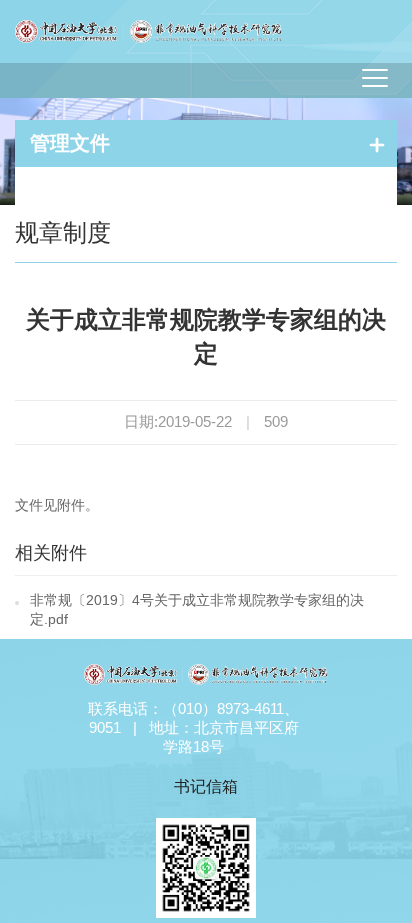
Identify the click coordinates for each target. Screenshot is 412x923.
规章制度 (63, 232)
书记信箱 (206, 786)
